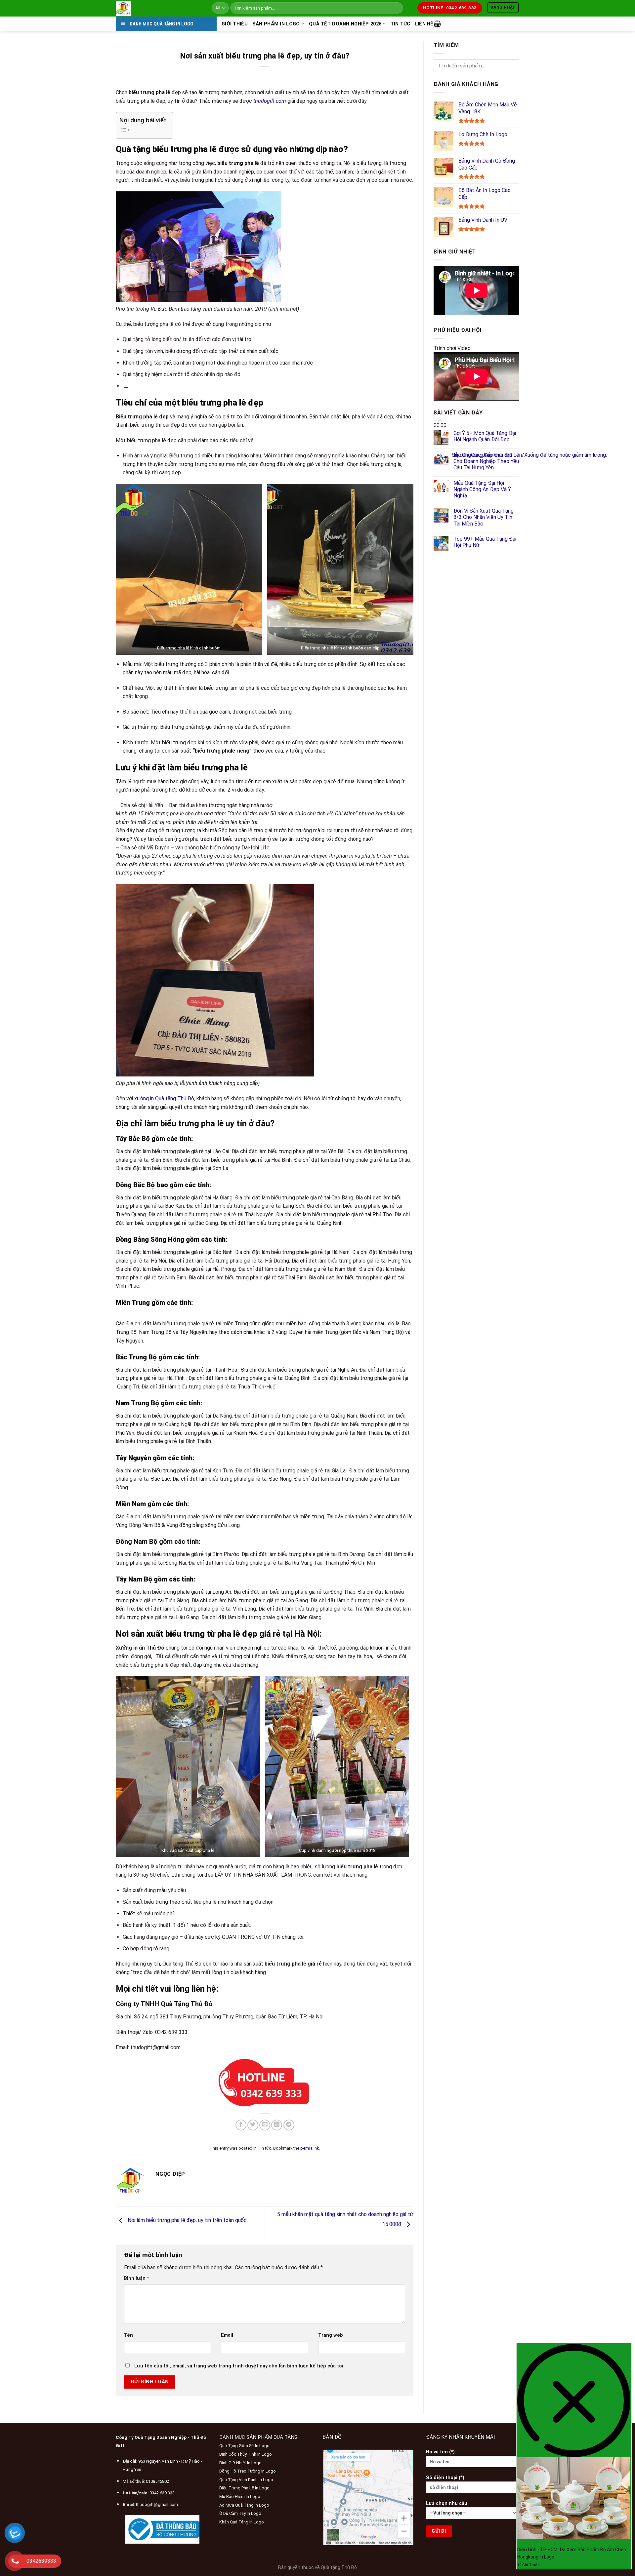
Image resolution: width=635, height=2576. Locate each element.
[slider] (529, 455)
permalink (310, 2148)
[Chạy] (440, 410)
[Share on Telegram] (289, 2125)
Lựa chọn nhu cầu (447, 2503)
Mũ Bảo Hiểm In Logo (240, 2497)
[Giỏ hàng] (437, 24)
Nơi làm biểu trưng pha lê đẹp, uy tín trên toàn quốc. (187, 2220)
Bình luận (137, 2278)
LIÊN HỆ (424, 24)
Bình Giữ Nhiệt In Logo (240, 2463)
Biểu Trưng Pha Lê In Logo (244, 2488)
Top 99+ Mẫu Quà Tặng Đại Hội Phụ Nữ (485, 542)
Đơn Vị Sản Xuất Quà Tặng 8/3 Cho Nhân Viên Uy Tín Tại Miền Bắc (484, 517)
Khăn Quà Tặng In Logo (242, 2522)
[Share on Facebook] (241, 2125)
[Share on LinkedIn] (277, 2125)
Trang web (331, 2335)
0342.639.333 (162, 2493)
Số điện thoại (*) (445, 2478)
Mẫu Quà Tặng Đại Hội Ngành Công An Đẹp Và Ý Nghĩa (482, 489)
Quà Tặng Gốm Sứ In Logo (244, 2446)
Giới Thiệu (235, 24)
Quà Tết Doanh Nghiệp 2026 (345, 24)
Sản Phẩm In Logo (276, 24)
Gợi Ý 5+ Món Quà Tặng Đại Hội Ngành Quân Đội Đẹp (485, 436)
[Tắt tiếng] (440, 453)
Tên (128, 2335)
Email (227, 2335)
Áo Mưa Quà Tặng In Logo (244, 2505)
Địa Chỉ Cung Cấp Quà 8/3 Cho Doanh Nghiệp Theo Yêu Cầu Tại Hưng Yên (486, 461)
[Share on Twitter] (253, 2125)
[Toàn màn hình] (440, 471)
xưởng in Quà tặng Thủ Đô (164, 1098)
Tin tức (401, 24)
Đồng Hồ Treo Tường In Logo (248, 2471)
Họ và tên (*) (440, 2452)
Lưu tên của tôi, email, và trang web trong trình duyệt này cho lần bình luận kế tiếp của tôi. (239, 2366)
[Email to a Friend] (265, 2125)
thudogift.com (270, 101)
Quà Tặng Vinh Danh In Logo (246, 2480)
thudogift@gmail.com (157, 2504)
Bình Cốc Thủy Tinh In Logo (246, 2454)
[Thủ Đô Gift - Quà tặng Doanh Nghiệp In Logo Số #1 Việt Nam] (159, 8)
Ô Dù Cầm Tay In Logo (240, 2513)
